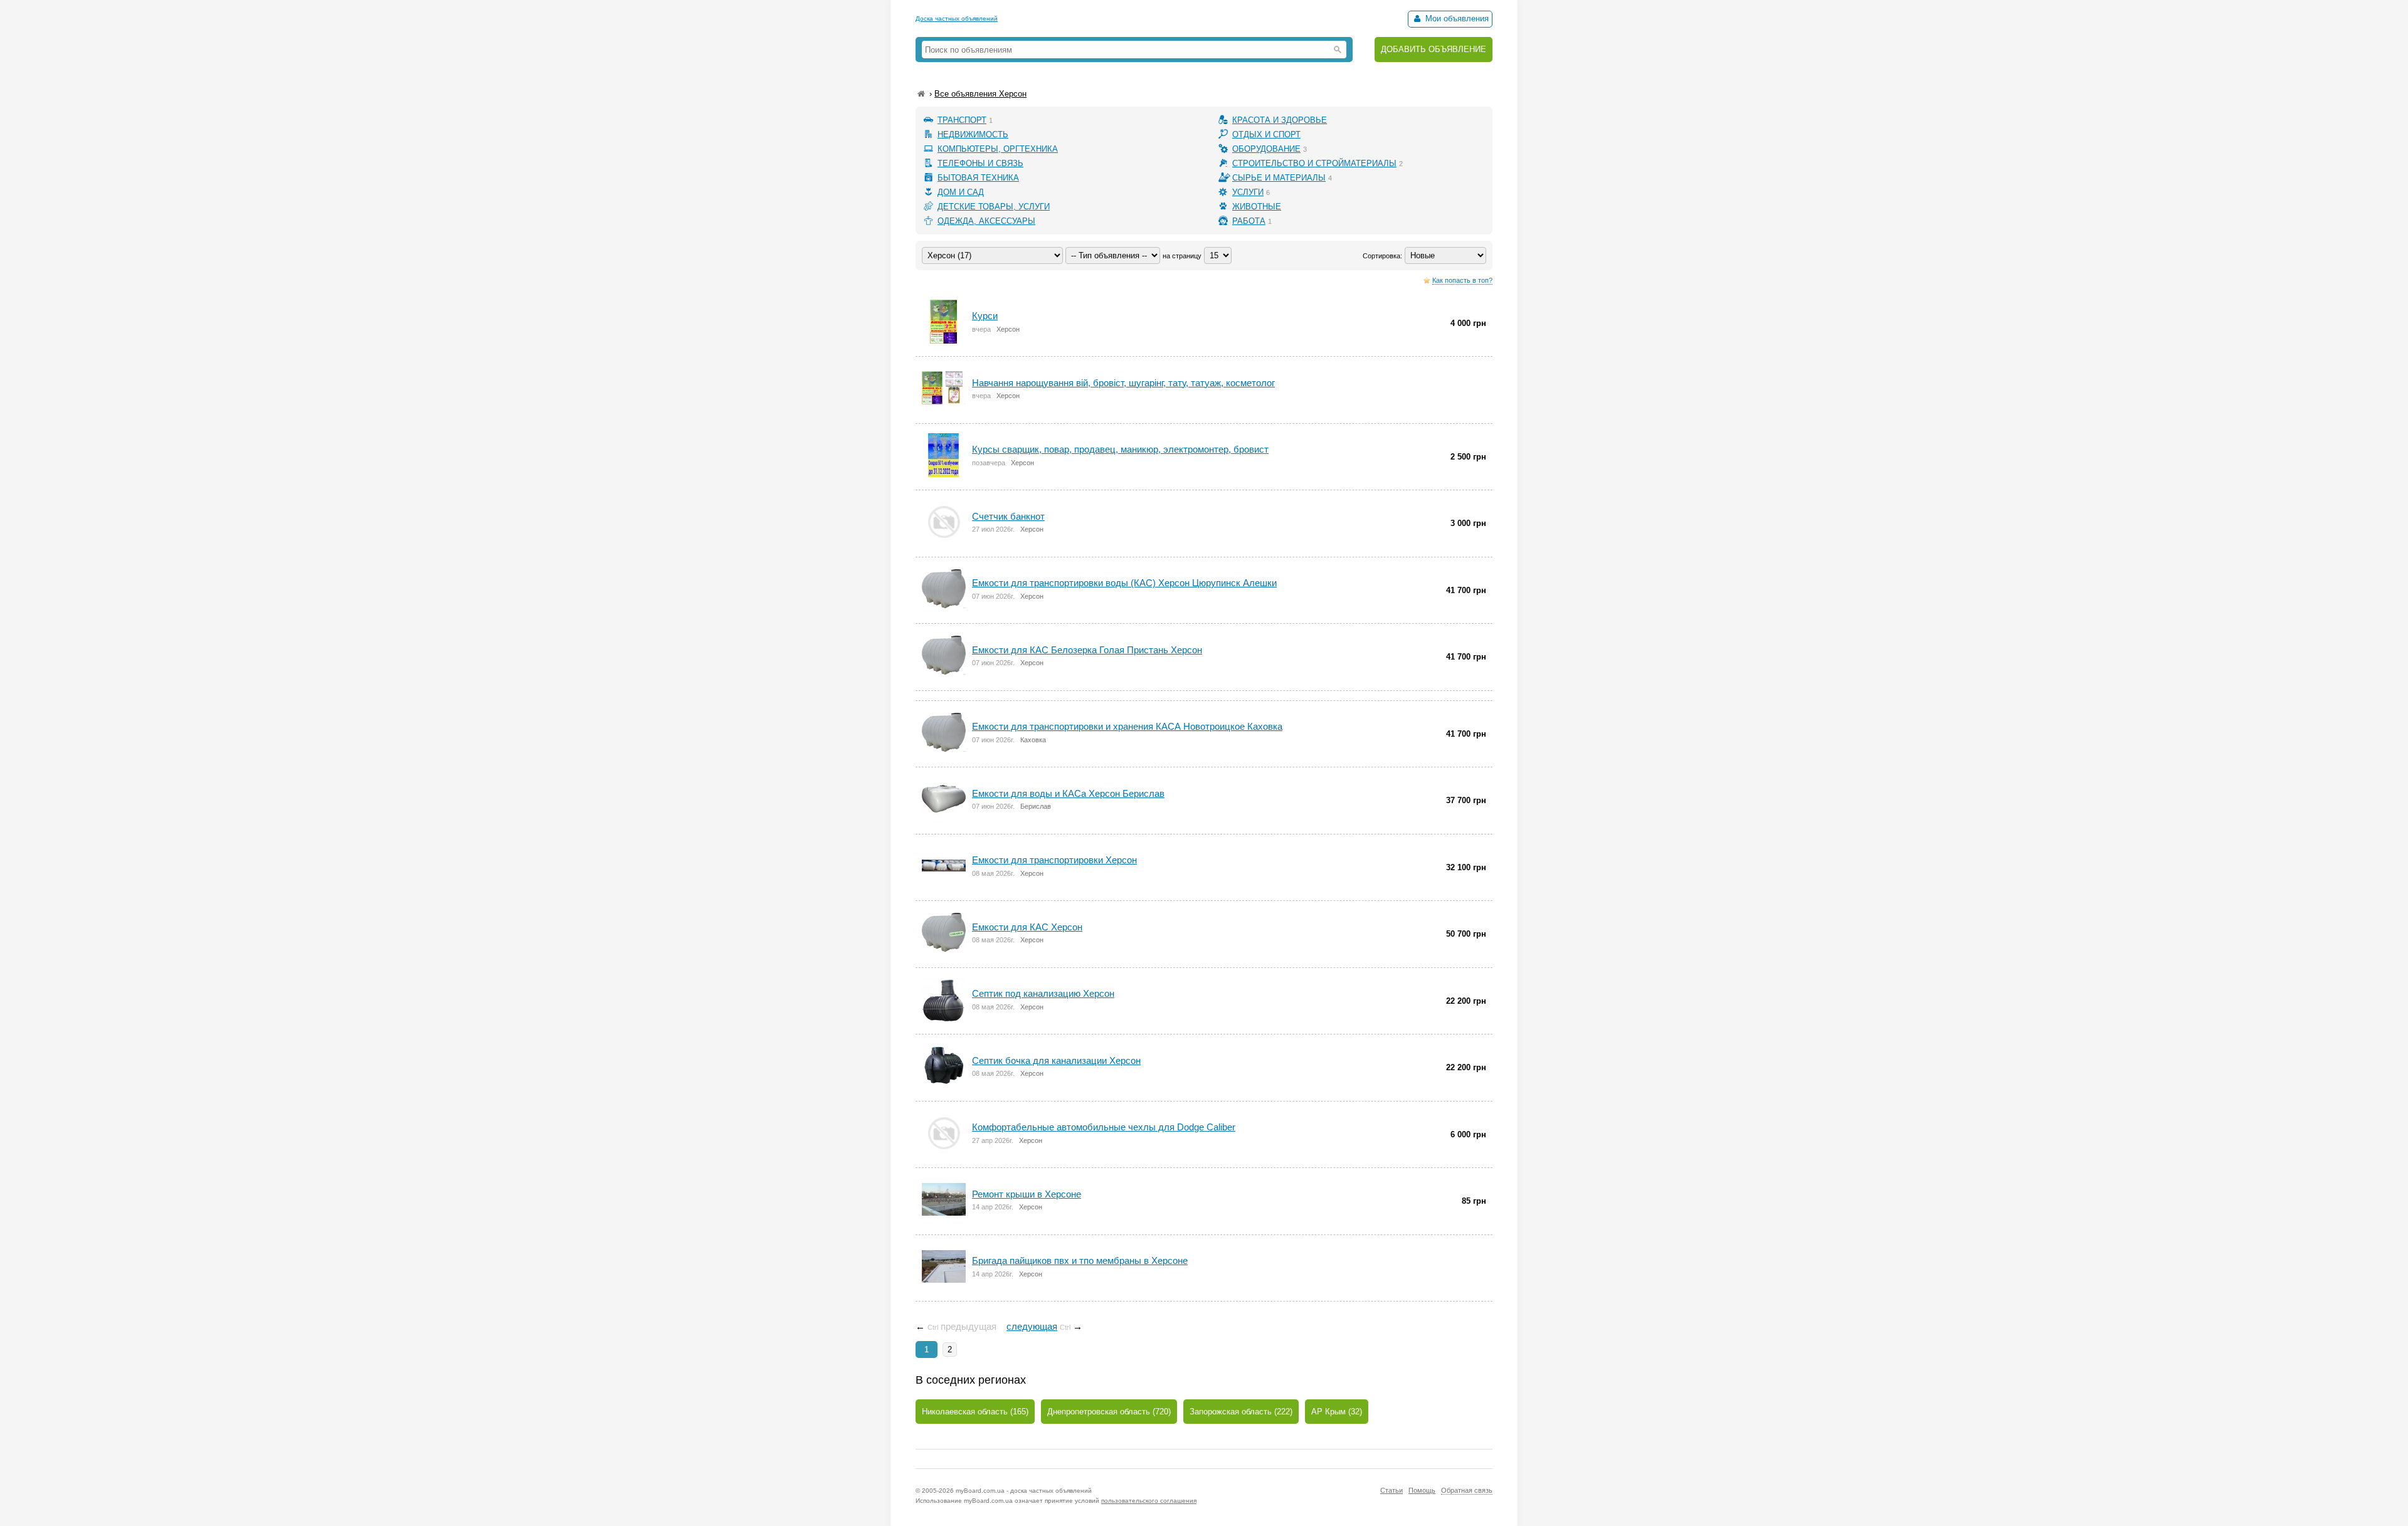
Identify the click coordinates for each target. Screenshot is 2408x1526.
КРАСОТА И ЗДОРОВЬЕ (1280, 120)
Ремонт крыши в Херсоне (1027, 1194)
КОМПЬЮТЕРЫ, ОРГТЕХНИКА (998, 149)
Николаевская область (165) (975, 1412)
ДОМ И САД (961, 192)
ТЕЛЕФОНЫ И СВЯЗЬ (980, 163)
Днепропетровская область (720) (1109, 1412)
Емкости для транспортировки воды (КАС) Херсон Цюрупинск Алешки (1124, 583)
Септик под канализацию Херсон (1043, 993)
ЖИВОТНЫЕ (1257, 207)
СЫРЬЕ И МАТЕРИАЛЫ (1279, 178)
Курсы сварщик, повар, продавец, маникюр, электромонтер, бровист (1120, 449)
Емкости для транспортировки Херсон (1054, 860)
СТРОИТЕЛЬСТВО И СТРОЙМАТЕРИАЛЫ (1314, 163)
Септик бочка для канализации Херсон (1056, 1060)
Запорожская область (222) (1241, 1412)
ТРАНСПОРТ (962, 120)
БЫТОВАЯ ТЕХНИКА (978, 178)
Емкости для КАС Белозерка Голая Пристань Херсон (1087, 650)
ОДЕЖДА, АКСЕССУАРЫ (986, 221)
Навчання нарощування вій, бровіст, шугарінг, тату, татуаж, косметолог (1123, 383)
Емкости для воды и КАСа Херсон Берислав (1068, 793)
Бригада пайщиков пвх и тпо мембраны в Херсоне (1080, 1260)
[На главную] (921, 94)
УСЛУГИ (1248, 192)
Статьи (1391, 1490)
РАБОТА (1249, 221)
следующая (1032, 1326)
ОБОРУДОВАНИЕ (1266, 149)
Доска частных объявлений (957, 18)
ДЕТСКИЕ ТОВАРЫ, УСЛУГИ (994, 207)
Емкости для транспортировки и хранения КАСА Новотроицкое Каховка (1127, 726)
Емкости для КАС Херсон (1027, 927)
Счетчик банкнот (1008, 516)
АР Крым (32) (1337, 1412)
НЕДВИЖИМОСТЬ (973, 134)
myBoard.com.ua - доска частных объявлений (1024, 1491)
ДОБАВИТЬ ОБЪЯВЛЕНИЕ (1434, 49)
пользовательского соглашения (1149, 1501)
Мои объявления (1456, 18)
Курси (985, 316)
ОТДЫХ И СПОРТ (1266, 134)
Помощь (1422, 1490)
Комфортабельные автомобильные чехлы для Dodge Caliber (1104, 1127)
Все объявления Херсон (980, 94)
